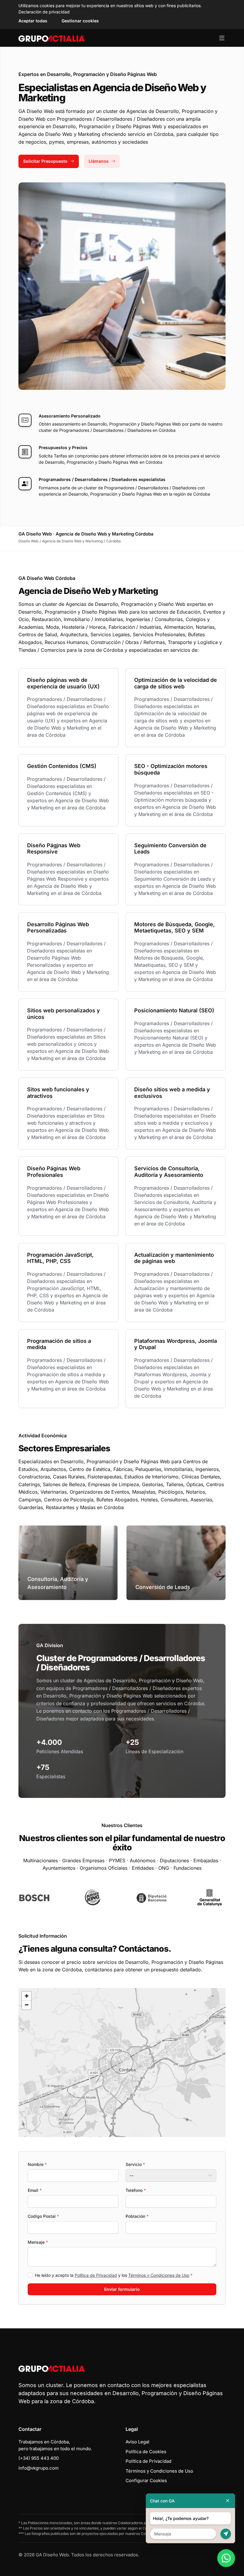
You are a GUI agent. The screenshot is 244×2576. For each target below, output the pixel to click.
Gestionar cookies (80, 21)
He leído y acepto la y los (114, 2275)
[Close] (228, 2501)
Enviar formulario (122, 2289)
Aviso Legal (137, 2442)
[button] (122, 2063)
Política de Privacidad (96, 2275)
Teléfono (136, 2190)
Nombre (37, 2164)
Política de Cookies (146, 2452)
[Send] (226, 2534)
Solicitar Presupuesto (45, 161)
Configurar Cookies (146, 2480)
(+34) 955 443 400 (39, 2458)
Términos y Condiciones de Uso (159, 2275)
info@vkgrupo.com (39, 2468)
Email (35, 2190)
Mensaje (38, 2242)
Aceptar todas (33, 21)
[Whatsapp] (226, 2558)
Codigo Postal (43, 2216)
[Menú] (222, 38)
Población (137, 2216)
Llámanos (99, 161)
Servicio (135, 2164)
